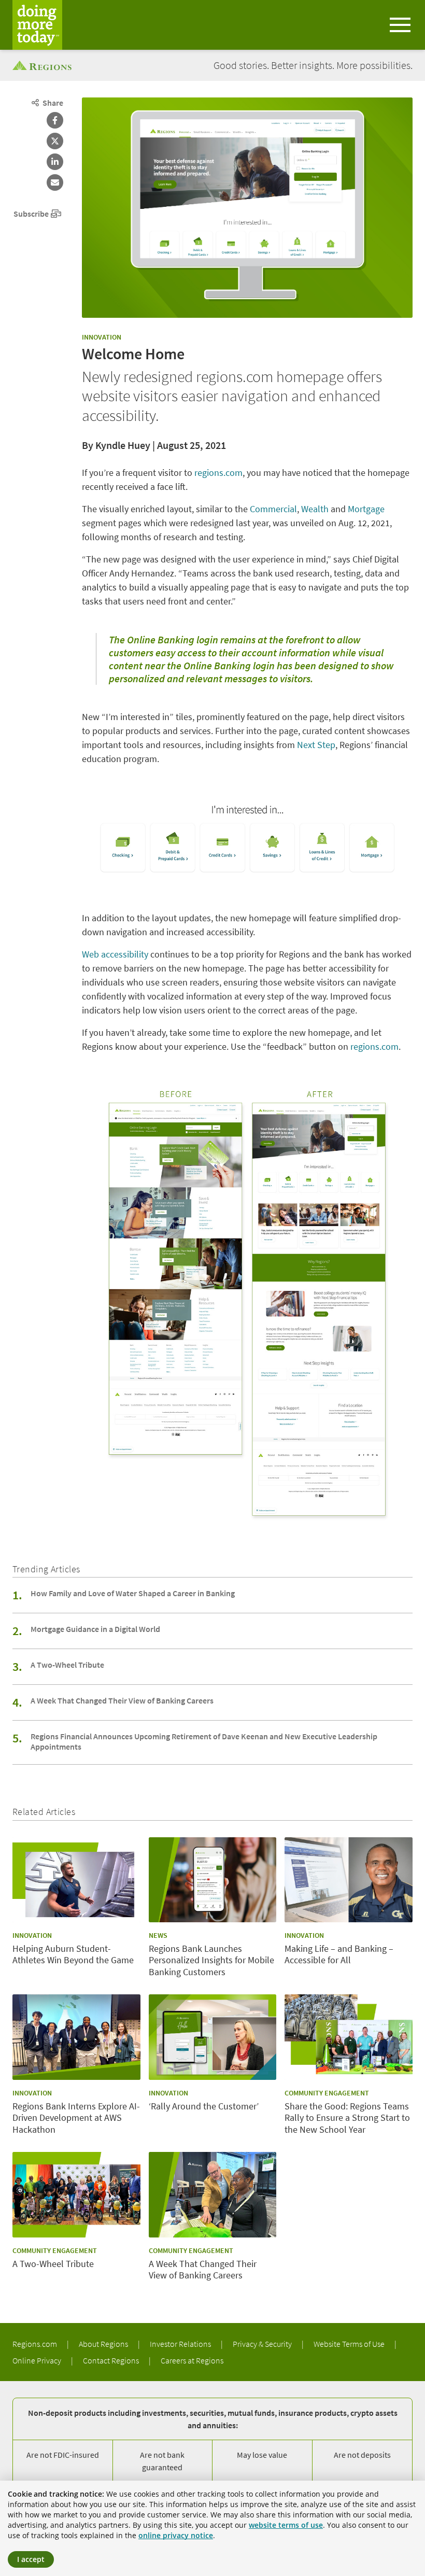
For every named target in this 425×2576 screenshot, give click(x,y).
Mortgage (366, 509)
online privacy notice (176, 2535)
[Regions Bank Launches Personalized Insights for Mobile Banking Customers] (213, 1880)
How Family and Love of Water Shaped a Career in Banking (133, 1593)
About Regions (104, 2344)
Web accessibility (115, 954)
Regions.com (36, 2344)
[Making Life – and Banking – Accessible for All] (349, 1880)
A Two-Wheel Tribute (67, 1665)
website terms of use (286, 2525)
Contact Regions (112, 2360)
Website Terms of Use (350, 2344)
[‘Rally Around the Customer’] (213, 2037)
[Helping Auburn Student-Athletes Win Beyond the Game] (76, 1880)
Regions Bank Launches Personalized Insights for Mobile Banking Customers (211, 1960)
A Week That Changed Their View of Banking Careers (122, 1700)
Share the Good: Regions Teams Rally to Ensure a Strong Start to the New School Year (347, 2118)
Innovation (102, 337)
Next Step (316, 745)
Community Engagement (327, 2093)
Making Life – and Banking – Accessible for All (339, 1955)
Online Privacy (38, 2360)
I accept (31, 2559)
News (158, 1935)
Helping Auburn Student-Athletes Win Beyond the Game (73, 1955)
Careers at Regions (192, 2360)
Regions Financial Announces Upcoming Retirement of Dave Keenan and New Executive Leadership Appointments (204, 1741)
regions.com (218, 473)
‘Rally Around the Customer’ (204, 2106)
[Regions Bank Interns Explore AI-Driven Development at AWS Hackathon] (76, 2037)
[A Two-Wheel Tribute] (76, 2194)
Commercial (273, 509)
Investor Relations (181, 2344)
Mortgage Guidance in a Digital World (95, 1629)
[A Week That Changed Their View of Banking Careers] (213, 2194)
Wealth (315, 509)
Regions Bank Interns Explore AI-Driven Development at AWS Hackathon (76, 2118)
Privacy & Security (263, 2344)
